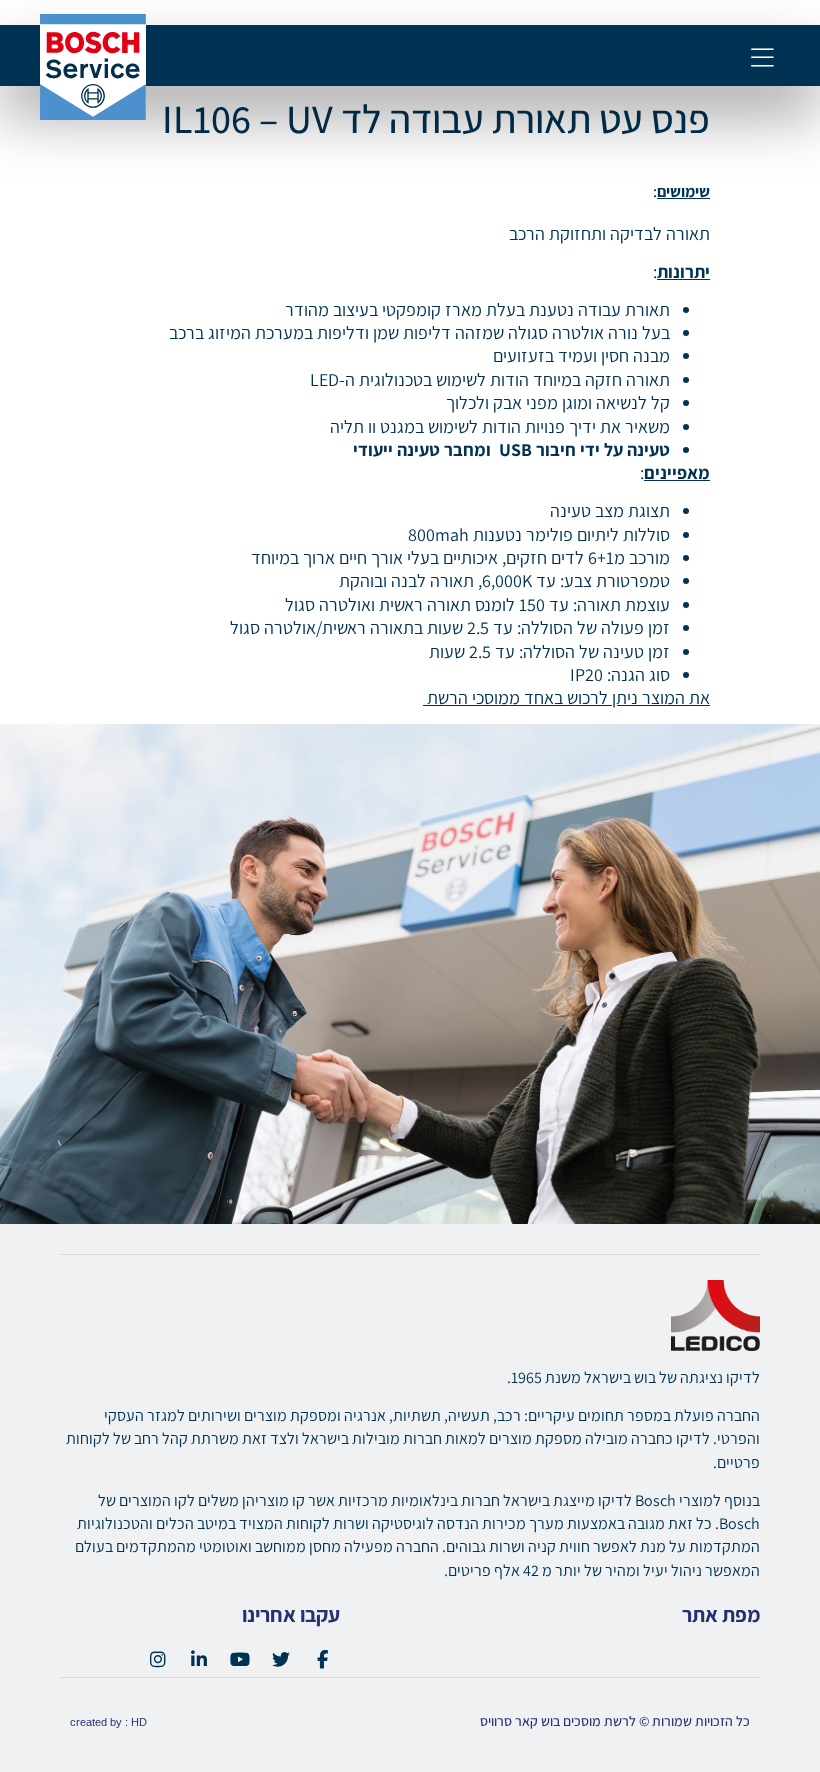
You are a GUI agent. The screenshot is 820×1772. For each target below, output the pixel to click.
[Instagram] (158, 1659)
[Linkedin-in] (199, 1659)
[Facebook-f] (322, 1659)
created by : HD (108, 1722)
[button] (762, 59)
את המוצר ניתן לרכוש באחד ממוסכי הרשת (566, 697)
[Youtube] (240, 1659)
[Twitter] (281, 1659)
